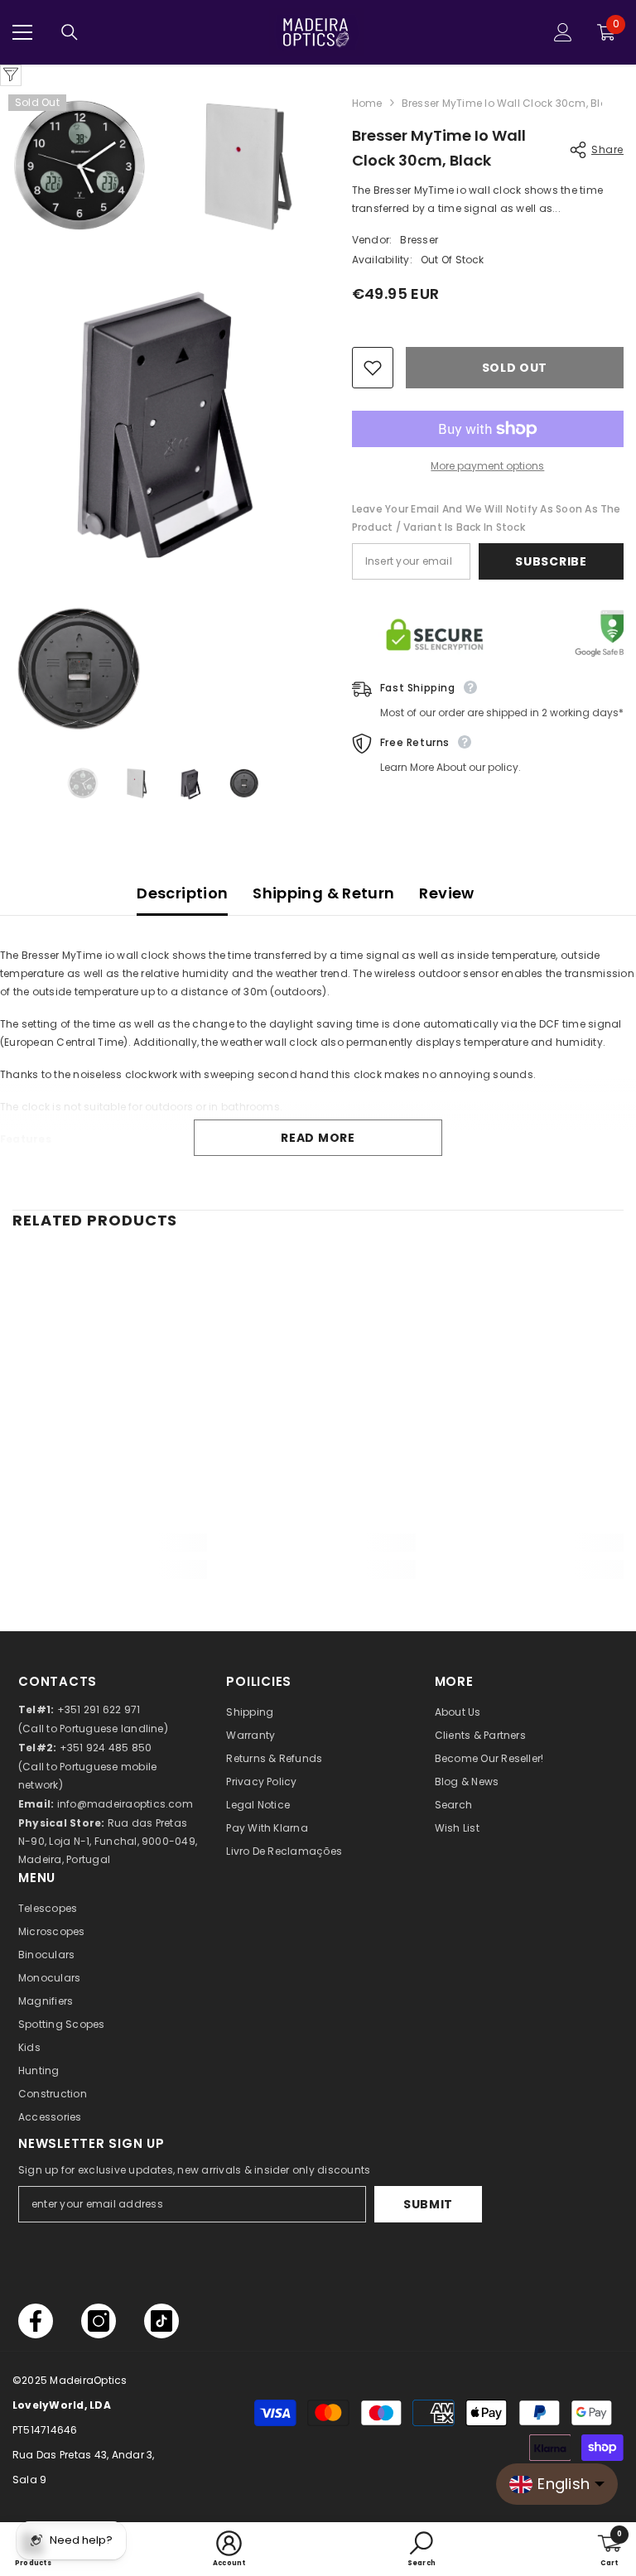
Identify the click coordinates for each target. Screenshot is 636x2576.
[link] (110, 1543)
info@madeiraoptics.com (125, 1804)
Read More (318, 1138)
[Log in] (563, 32)
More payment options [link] (487, 466)
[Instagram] (99, 2321)
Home (367, 103)
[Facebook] (36, 2321)
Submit (428, 2204)
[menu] (22, 32)
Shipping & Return (323, 893)
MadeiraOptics (88, 2380)
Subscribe (551, 561)
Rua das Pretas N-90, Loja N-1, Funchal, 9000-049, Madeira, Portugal (108, 1841)
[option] (82, 783)
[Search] (70, 32)
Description (182, 893)
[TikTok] (161, 2321)
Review (446, 893)
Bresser (419, 240)
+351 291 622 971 (99, 1709)
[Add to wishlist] (373, 368)
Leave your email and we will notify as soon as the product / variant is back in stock (487, 518)
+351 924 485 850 (106, 1748)
